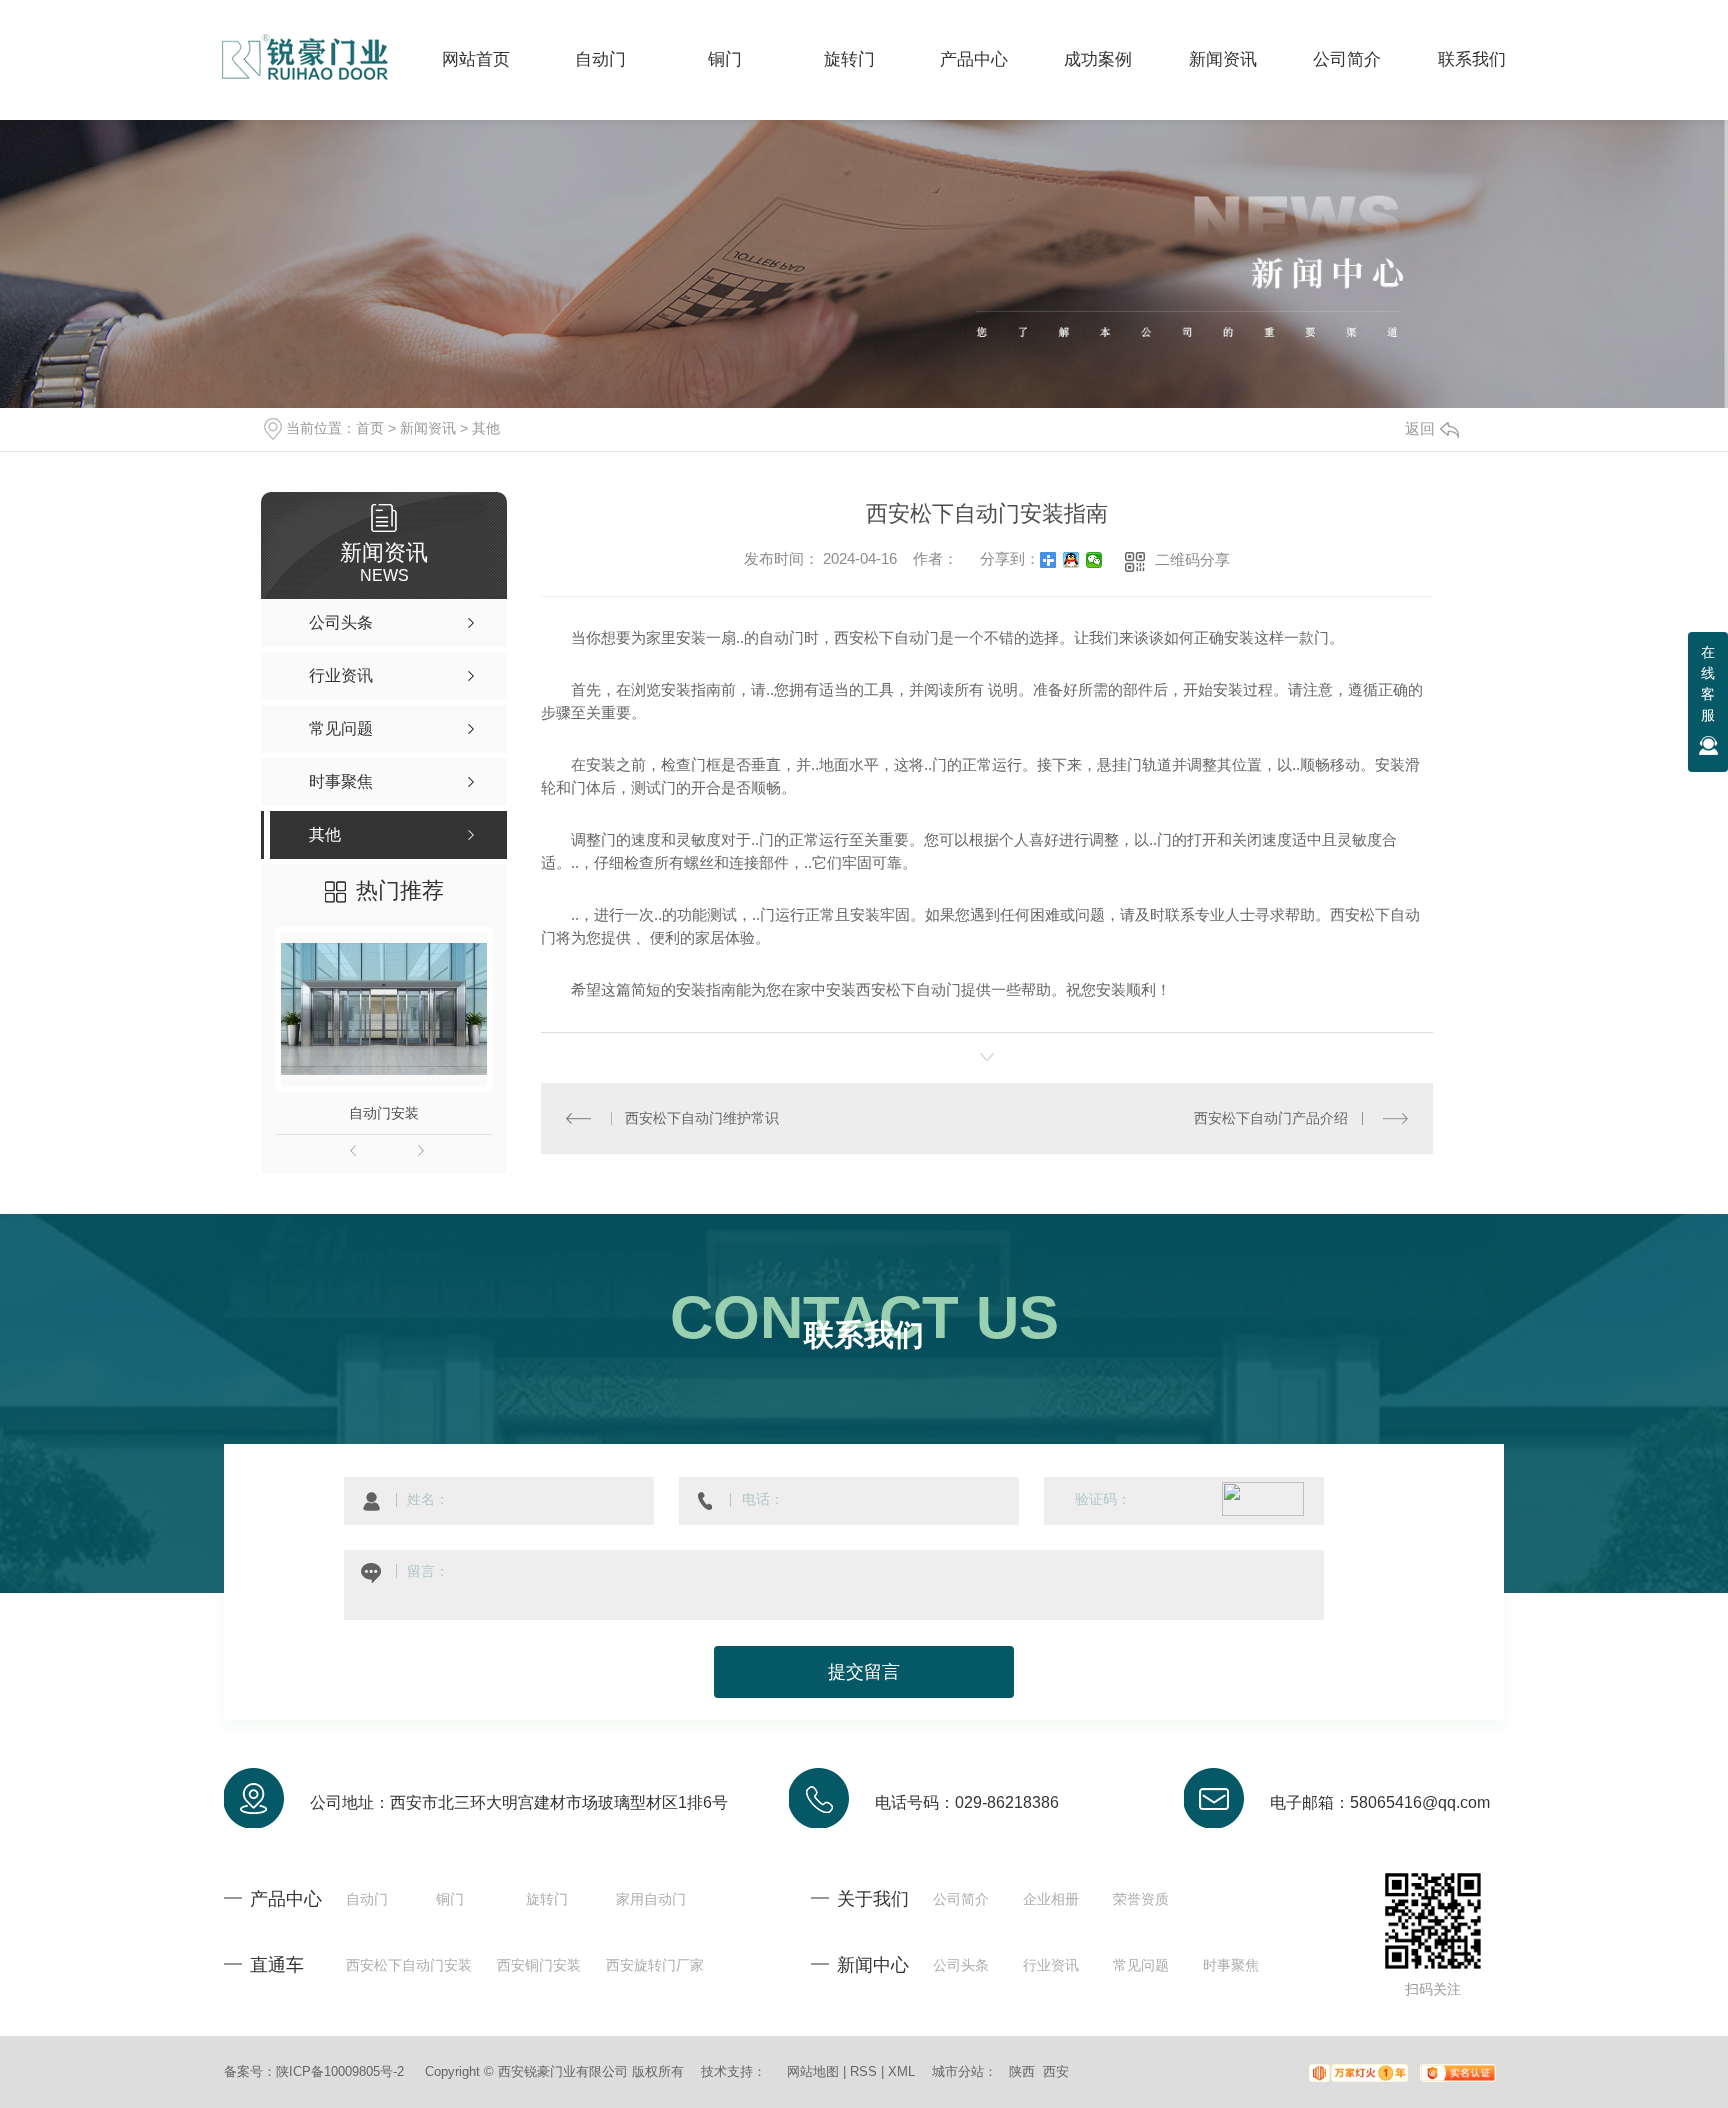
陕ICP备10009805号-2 (340, 2071)
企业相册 (1051, 1899)
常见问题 (1141, 1965)
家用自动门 (651, 1899)
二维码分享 (1192, 559)
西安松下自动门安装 (409, 1965)
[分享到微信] (1094, 560)
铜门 (450, 1899)
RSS (863, 2071)
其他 (486, 428)
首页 (370, 428)
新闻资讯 (428, 428)
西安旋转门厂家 (655, 1965)
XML (901, 2071)
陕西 (1022, 2071)
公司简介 (961, 1899)
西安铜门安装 (539, 1965)
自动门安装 (384, 1113)
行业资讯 (1051, 1965)
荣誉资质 (1141, 1899)
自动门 (367, 1899)
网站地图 (813, 2071)
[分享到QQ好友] (1071, 560)
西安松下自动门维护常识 (702, 1118)
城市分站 (958, 2071)
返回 (1420, 428)
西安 (1056, 2071)
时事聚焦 (1231, 1965)
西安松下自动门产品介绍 (1271, 1118)
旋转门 (547, 1899)
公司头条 (961, 1965)
